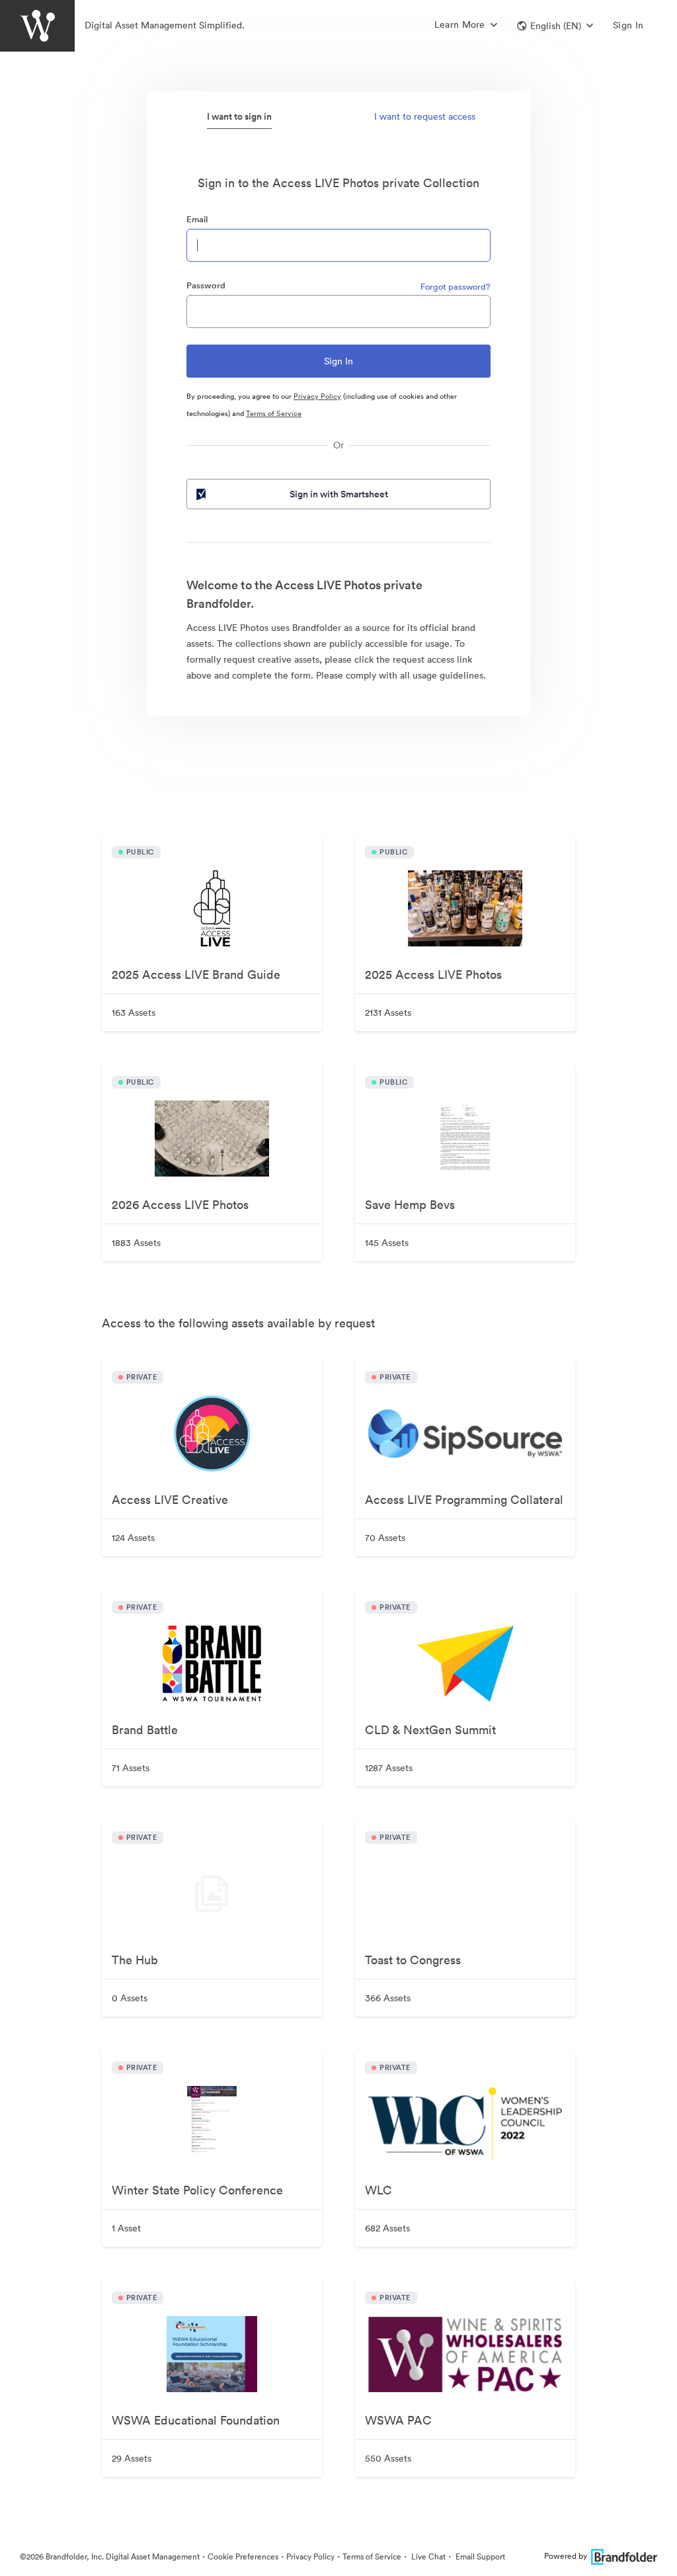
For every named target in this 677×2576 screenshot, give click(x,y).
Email (197, 219)
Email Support (479, 2556)
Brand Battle (145, 1730)
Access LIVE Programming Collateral (464, 1500)
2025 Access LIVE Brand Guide (196, 975)
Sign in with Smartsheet (339, 494)
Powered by (566, 2556)
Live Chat (427, 2556)
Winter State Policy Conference (197, 2190)
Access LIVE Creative (170, 1500)
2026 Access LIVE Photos (180, 1205)
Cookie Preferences (243, 2556)
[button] (555, 26)
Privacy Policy (317, 396)
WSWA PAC (398, 2420)
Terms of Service (274, 413)
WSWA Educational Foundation (196, 2420)
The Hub (135, 1960)
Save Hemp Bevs (410, 1205)
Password (206, 285)
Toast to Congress (413, 1960)
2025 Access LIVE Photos (433, 975)
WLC (378, 2190)
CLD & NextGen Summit (430, 1730)
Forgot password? (456, 287)
